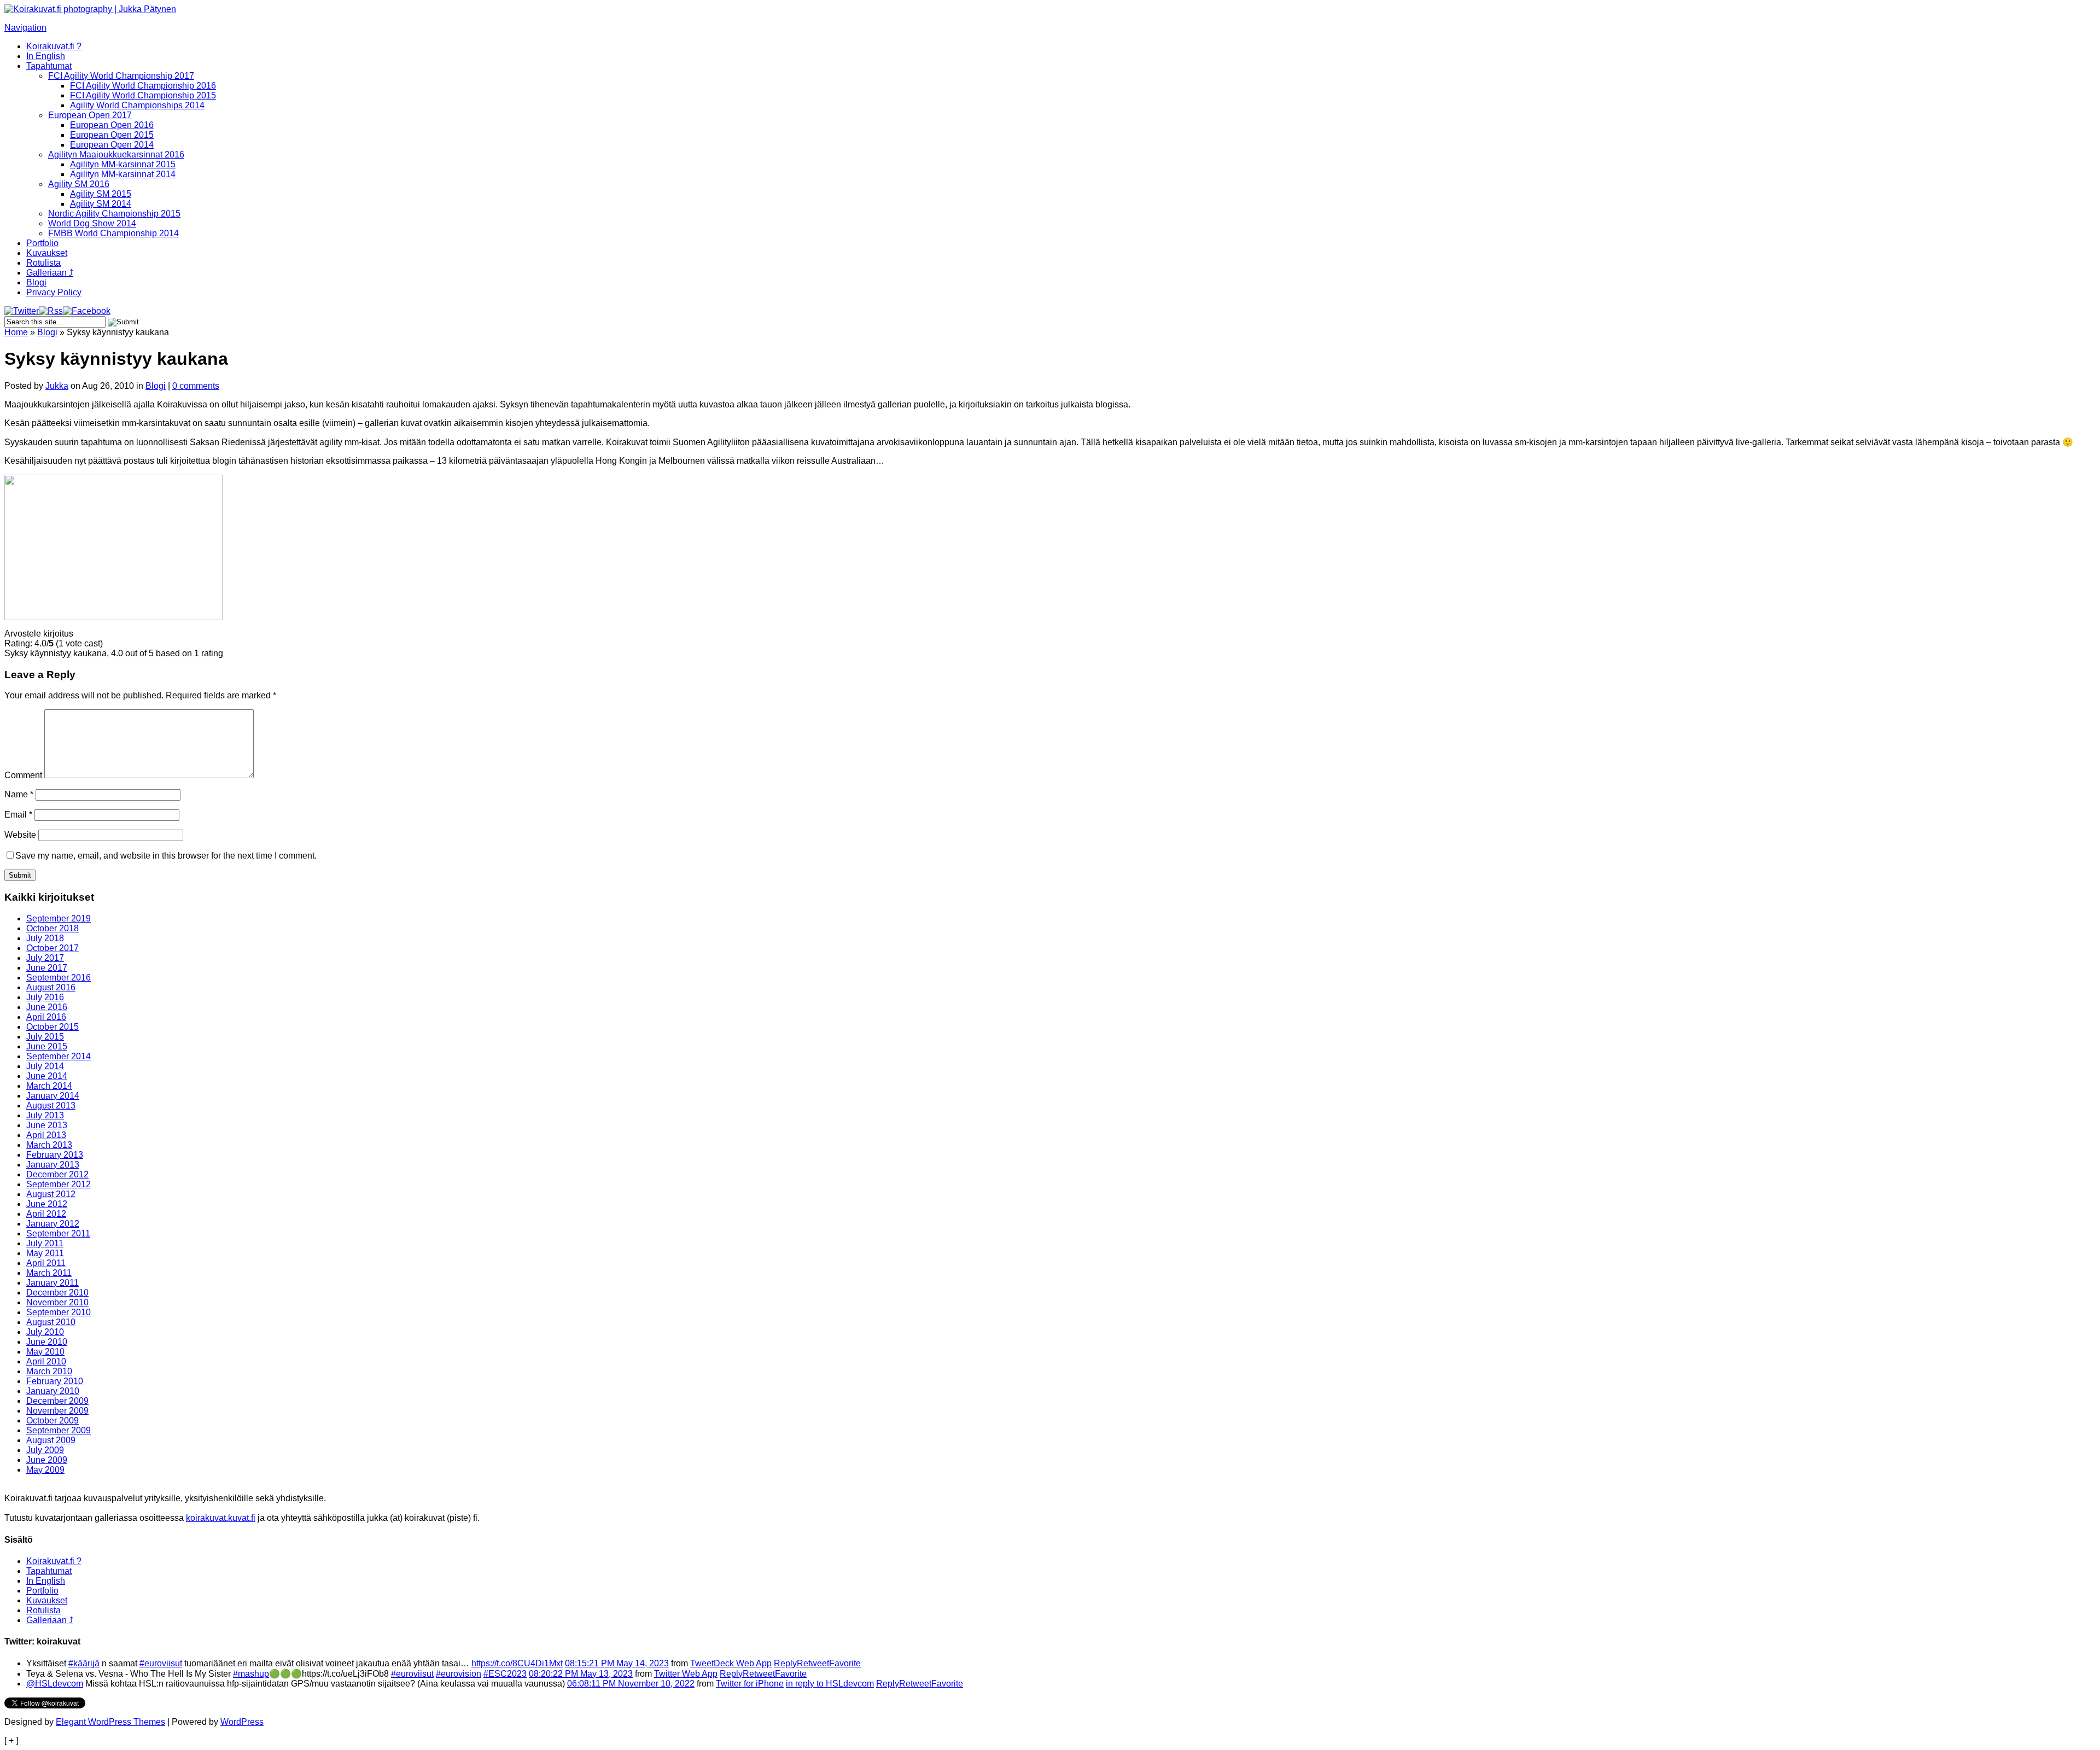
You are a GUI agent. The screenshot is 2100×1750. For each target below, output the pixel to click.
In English (46, 56)
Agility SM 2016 (79, 184)
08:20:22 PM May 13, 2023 (581, 1674)
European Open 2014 (112, 145)
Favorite (845, 1663)
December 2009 (57, 1401)
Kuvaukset (47, 253)
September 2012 (59, 1184)
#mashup (251, 1674)
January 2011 (52, 1283)
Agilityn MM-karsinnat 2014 (123, 174)
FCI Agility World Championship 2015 (143, 95)
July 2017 (45, 958)
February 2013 (55, 1155)
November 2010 (57, 1302)
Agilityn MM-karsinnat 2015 (123, 164)
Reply (785, 1663)
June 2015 (47, 1046)
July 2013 (45, 1115)
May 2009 (45, 1470)
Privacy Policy (54, 292)
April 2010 (46, 1361)
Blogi (36, 282)
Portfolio (42, 243)
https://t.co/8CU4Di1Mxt (517, 1663)
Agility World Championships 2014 (137, 105)
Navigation (25, 28)
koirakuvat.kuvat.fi (221, 1518)
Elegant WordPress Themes (110, 1722)
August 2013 (51, 1106)
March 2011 (49, 1273)
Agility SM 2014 (101, 204)
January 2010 (53, 1391)
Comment (23, 775)
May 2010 (45, 1352)
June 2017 (47, 968)
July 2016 (45, 997)
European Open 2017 (90, 115)
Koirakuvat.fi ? (54, 46)
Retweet (813, 1663)
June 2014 (47, 1076)
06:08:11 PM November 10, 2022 (631, 1684)
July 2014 (45, 1066)
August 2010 (51, 1322)
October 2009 (52, 1421)
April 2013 (46, 1135)
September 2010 (59, 1312)
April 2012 (46, 1214)
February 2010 (55, 1381)
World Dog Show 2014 (92, 223)
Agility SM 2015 (101, 194)
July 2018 (45, 938)
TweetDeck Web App (731, 1663)
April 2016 (46, 1017)
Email (18, 815)
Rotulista (43, 263)
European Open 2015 (112, 135)
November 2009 (57, 1411)
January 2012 (53, 1224)
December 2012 (57, 1174)
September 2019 (59, 918)
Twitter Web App (686, 1674)
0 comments (196, 386)
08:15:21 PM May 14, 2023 (617, 1663)
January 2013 (53, 1165)
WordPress (242, 1722)
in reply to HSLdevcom (830, 1684)
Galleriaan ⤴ (50, 273)
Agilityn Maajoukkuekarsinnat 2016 (116, 154)
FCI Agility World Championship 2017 (121, 76)
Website (20, 835)
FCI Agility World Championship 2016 (143, 86)
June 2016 (47, 1007)
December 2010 (57, 1293)
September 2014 (59, 1056)
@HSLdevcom (55, 1684)
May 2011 (45, 1253)
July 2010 (45, 1332)
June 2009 (47, 1460)
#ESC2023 (505, 1674)
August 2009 (51, 1440)
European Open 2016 (112, 125)
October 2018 (52, 928)
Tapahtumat (49, 66)
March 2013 (49, 1145)
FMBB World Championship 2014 (113, 233)
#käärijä (84, 1663)
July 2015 (45, 1037)
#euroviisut (161, 1663)
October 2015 (52, 1027)
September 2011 (58, 1233)
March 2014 (49, 1086)
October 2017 (52, 948)
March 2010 (49, 1371)
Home (16, 332)
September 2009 (59, 1430)
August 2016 (51, 987)
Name (19, 794)
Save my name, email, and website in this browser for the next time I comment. (166, 856)
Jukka (57, 386)
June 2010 (47, 1342)
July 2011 (45, 1243)
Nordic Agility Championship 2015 (114, 214)
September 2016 (59, 978)
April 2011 (46, 1263)
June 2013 (47, 1125)
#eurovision (459, 1674)
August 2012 (51, 1194)
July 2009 (45, 1450)
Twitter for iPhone (750, 1684)
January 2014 (53, 1096)
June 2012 (47, 1204)
